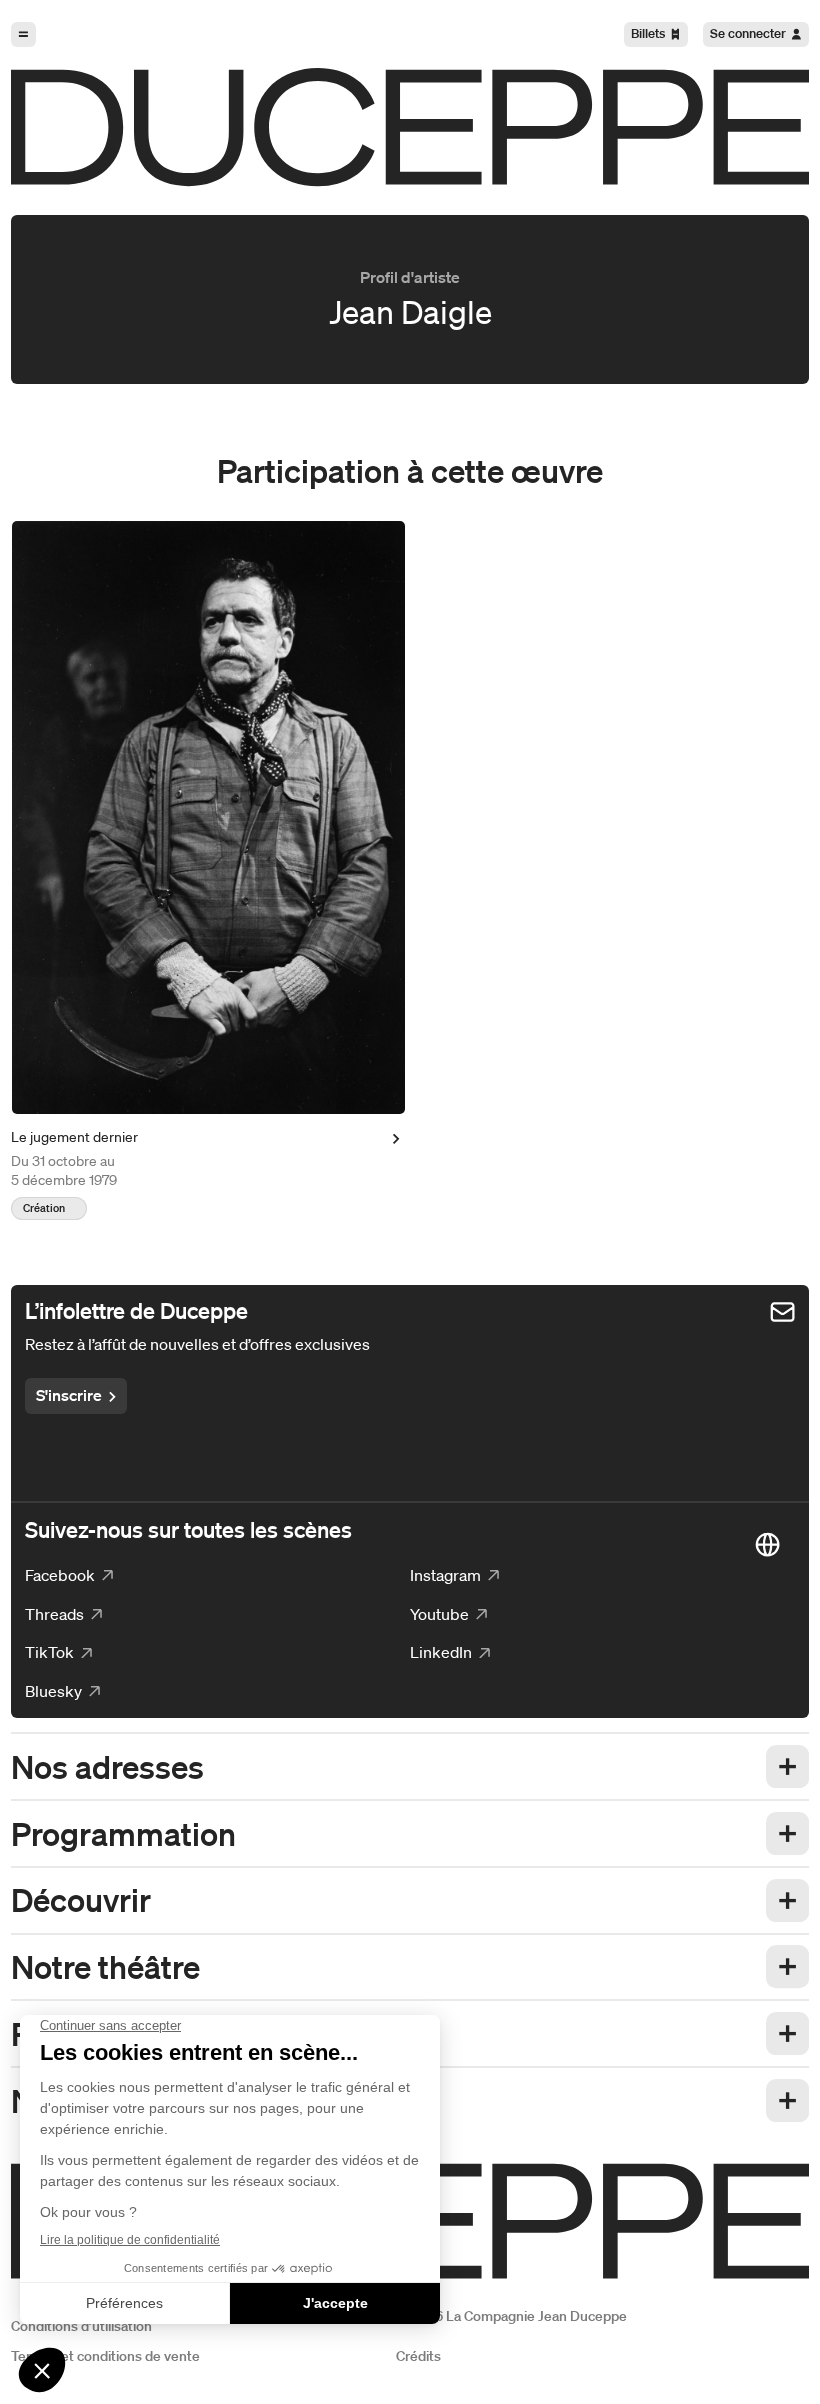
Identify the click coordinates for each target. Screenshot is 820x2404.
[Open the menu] (23, 34)
